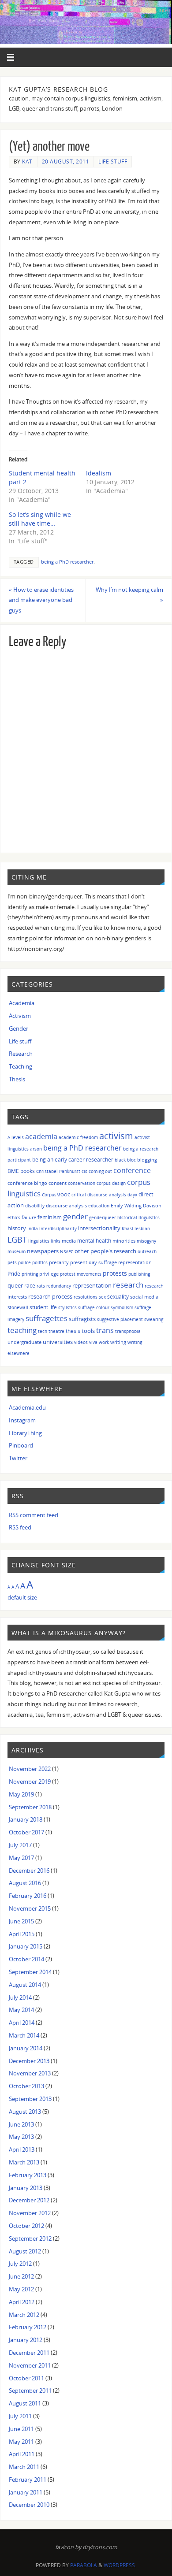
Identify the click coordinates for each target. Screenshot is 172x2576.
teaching (22, 1330)
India (33, 1229)
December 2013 (29, 2061)
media (69, 1241)
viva (93, 1342)
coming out (100, 1171)
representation (92, 1286)
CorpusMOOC (56, 1195)
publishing (139, 1274)
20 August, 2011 (66, 161)
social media (144, 1297)
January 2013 (26, 2188)
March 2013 (24, 2162)
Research (21, 1054)
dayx (132, 1195)
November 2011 (30, 2366)
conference (132, 1170)
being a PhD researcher (67, 562)
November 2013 (30, 2073)
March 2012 (24, 2315)
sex (102, 1297)
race (30, 1285)
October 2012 (26, 2226)
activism (116, 1136)
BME (13, 1171)
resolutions (86, 1297)
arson (36, 1149)
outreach (147, 1251)
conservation (82, 1183)
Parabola (84, 2565)
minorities (124, 1241)
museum (17, 1251)
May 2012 (21, 2289)
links (56, 1241)
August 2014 (25, 1985)
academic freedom (78, 1137)
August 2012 (25, 2251)
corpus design (111, 1183)
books (28, 1171)
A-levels (16, 1137)
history (17, 1228)
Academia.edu (27, 1408)
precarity (59, 1262)
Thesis (17, 1079)
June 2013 (21, 2125)
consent (58, 1183)
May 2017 (21, 1858)
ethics (14, 1217)
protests (115, 1273)
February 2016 (28, 1896)
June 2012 (21, 2277)
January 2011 (26, 2492)
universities (58, 1342)
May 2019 (21, 1795)
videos (81, 1342)
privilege (49, 1274)
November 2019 (30, 1782)
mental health (94, 1241)
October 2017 (26, 1832)
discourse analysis (66, 1205)
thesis (73, 1331)
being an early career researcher (73, 1159)
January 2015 (26, 1947)
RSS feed (20, 1527)
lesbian (142, 1229)
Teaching (21, 1067)
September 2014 (30, 1972)
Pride (14, 1273)
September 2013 (30, 2099)
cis (84, 1171)
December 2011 (29, 2353)
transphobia (128, 1331)
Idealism (99, 473)
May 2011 (21, 2442)
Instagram (22, 1420)
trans (105, 1330)
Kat (27, 161)
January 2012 (26, 2340)
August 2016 (25, 1883)
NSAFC (67, 1251)
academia (41, 1136)
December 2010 (29, 2505)
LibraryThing (25, 1433)
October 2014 (26, 1959)
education (99, 1206)
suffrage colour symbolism (106, 1307)
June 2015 (21, 1921)
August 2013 (25, 2112)
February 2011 (28, 2480)
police (24, 1262)
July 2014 (20, 1998)
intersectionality (99, 1228)
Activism (20, 1016)
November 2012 (30, 2213)
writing (118, 1342)
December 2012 (29, 2200)
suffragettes (47, 1318)
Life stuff (113, 161)
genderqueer (103, 1217)
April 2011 (22, 2454)
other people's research (105, 1251)
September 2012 (30, 2239)
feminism (50, 1217)
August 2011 (25, 2403)
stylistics (67, 1307)
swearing (154, 1319)
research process (50, 1297)
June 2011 (21, 2429)
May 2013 (21, 2137)
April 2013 (22, 2150)
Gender (19, 1029)
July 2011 (20, 2416)
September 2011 (30, 2391)
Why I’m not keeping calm (129, 595)
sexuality (118, 1297)
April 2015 (22, 1934)
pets (12, 1262)
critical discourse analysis (99, 1195)
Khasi (127, 1229)
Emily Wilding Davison (136, 1205)
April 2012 (22, 2302)
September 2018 (30, 1807)
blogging (147, 1160)
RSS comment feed (34, 1515)
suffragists (82, 1319)
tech (43, 1331)
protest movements (81, 1274)
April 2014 (22, 2023)
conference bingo (27, 1183)
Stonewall (18, 1307)
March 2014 (24, 2036)
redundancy (59, 1286)
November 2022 (30, 1769)
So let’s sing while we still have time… (40, 519)
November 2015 (30, 1909)
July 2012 (20, 2264)
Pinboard (21, 1446)
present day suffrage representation (111, 1262)
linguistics (39, 1241)
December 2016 (29, 1871)
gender (75, 1216)
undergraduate (24, 1342)
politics (40, 1262)
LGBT (17, 1239)
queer (15, 1285)
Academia (22, 1003)
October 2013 (26, 2086)
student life (43, 1307)
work (104, 1342)
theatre (56, 1331)
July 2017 (20, 1845)
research (128, 1285)
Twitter (18, 1458)
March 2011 (24, 2467)
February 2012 (28, 2327)
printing (30, 1274)
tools (88, 1331)
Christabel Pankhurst (58, 1171)
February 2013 (28, 2175)
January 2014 (26, 2048)
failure (29, 1217)
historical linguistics (138, 1217)
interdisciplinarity (58, 1229)
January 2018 (26, 1820)
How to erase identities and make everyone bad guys (41, 600)
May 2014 (21, 2010)
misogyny (146, 1241)
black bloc (125, 1160)
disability (35, 1206)
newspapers (43, 1251)
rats (41, 1286)
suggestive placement (120, 1319)
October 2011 (26, 2378)
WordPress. (120, 2565)
